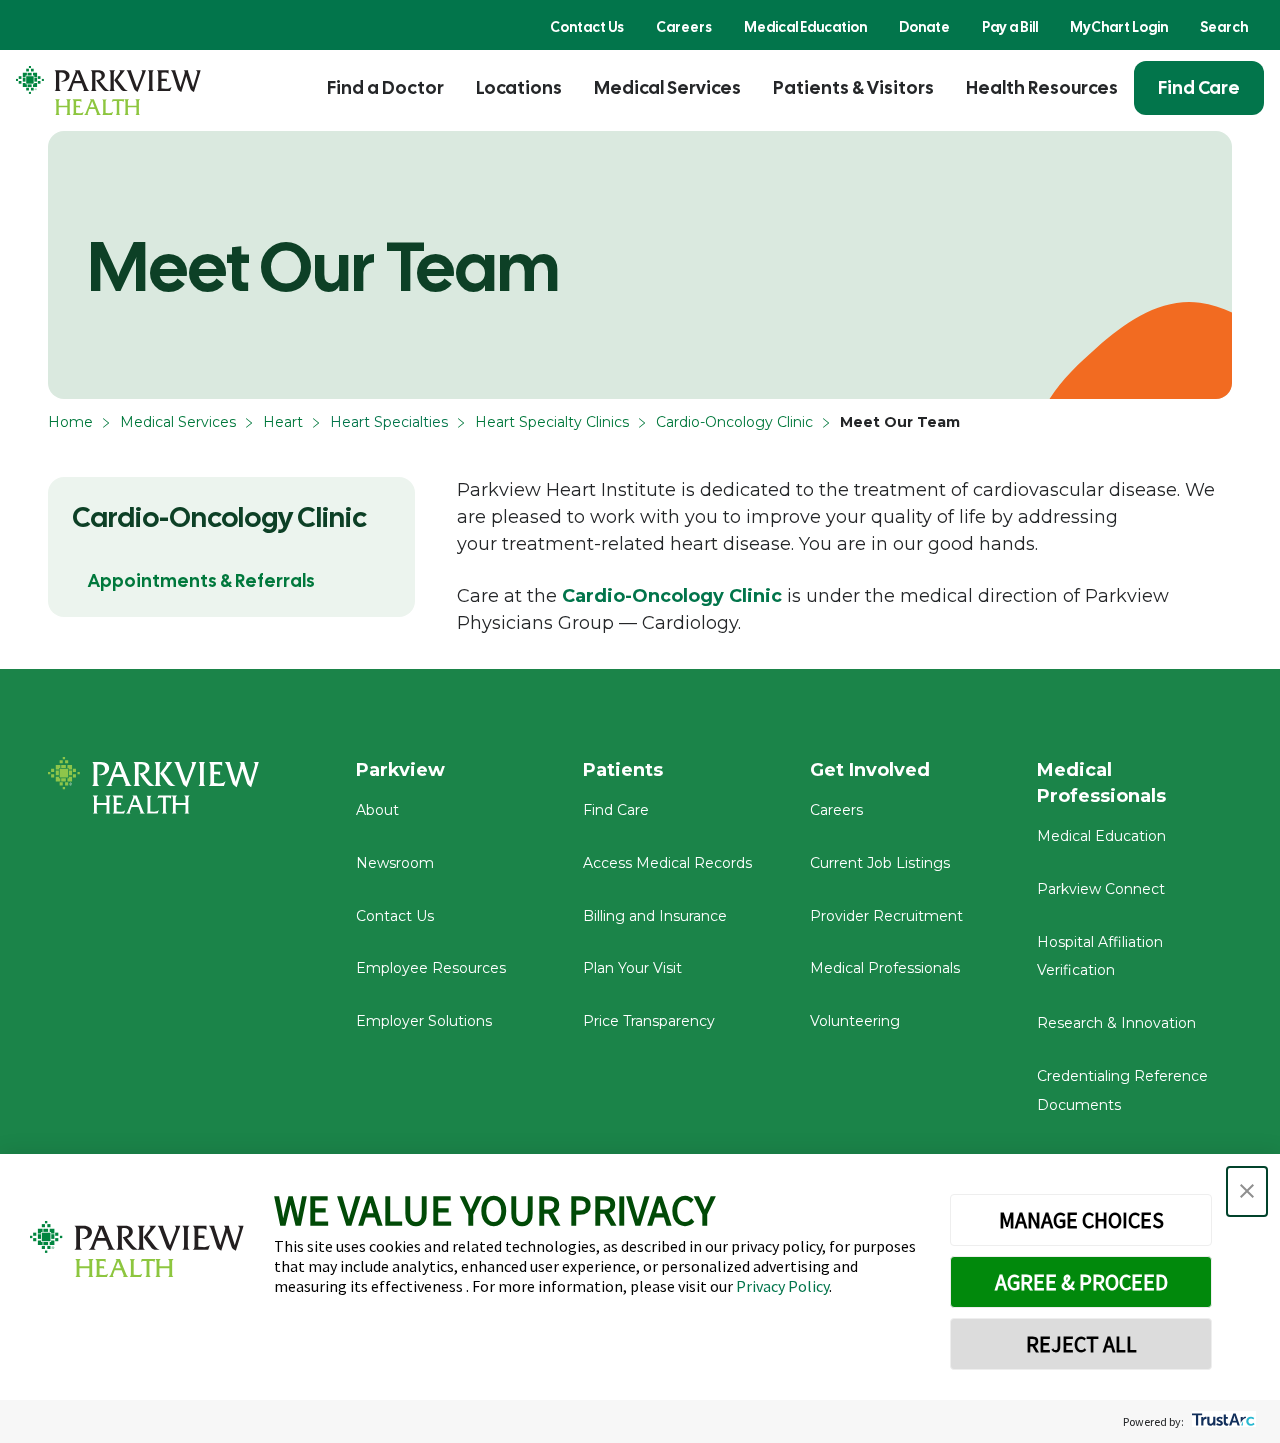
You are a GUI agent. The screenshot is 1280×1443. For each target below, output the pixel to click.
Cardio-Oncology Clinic (734, 422)
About (377, 810)
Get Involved (870, 770)
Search (1224, 27)
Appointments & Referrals (201, 580)
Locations (519, 87)
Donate (924, 27)
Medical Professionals (885, 968)
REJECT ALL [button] (1081, 1344)
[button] (1247, 1191)
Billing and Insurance (655, 916)
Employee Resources (431, 968)
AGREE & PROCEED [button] (1081, 1282)
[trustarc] (1221, 1421)
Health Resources (1042, 87)
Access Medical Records (667, 863)
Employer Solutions (424, 1021)
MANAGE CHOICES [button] (1081, 1220)
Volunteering (855, 1021)
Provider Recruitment (886, 916)
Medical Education (805, 27)
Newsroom (395, 863)
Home (70, 422)
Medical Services (667, 87)
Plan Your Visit (632, 968)
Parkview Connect (1101, 889)
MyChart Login (1119, 27)
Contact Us (587, 27)
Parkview (400, 770)
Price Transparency (649, 1021)
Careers (684, 27)
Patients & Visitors (853, 87)
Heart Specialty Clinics (552, 422)
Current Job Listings (880, 863)
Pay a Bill (1010, 27)
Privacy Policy (782, 1286)
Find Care (1199, 87)
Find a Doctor (385, 87)
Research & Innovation (1116, 1023)
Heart (283, 422)
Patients (623, 770)
